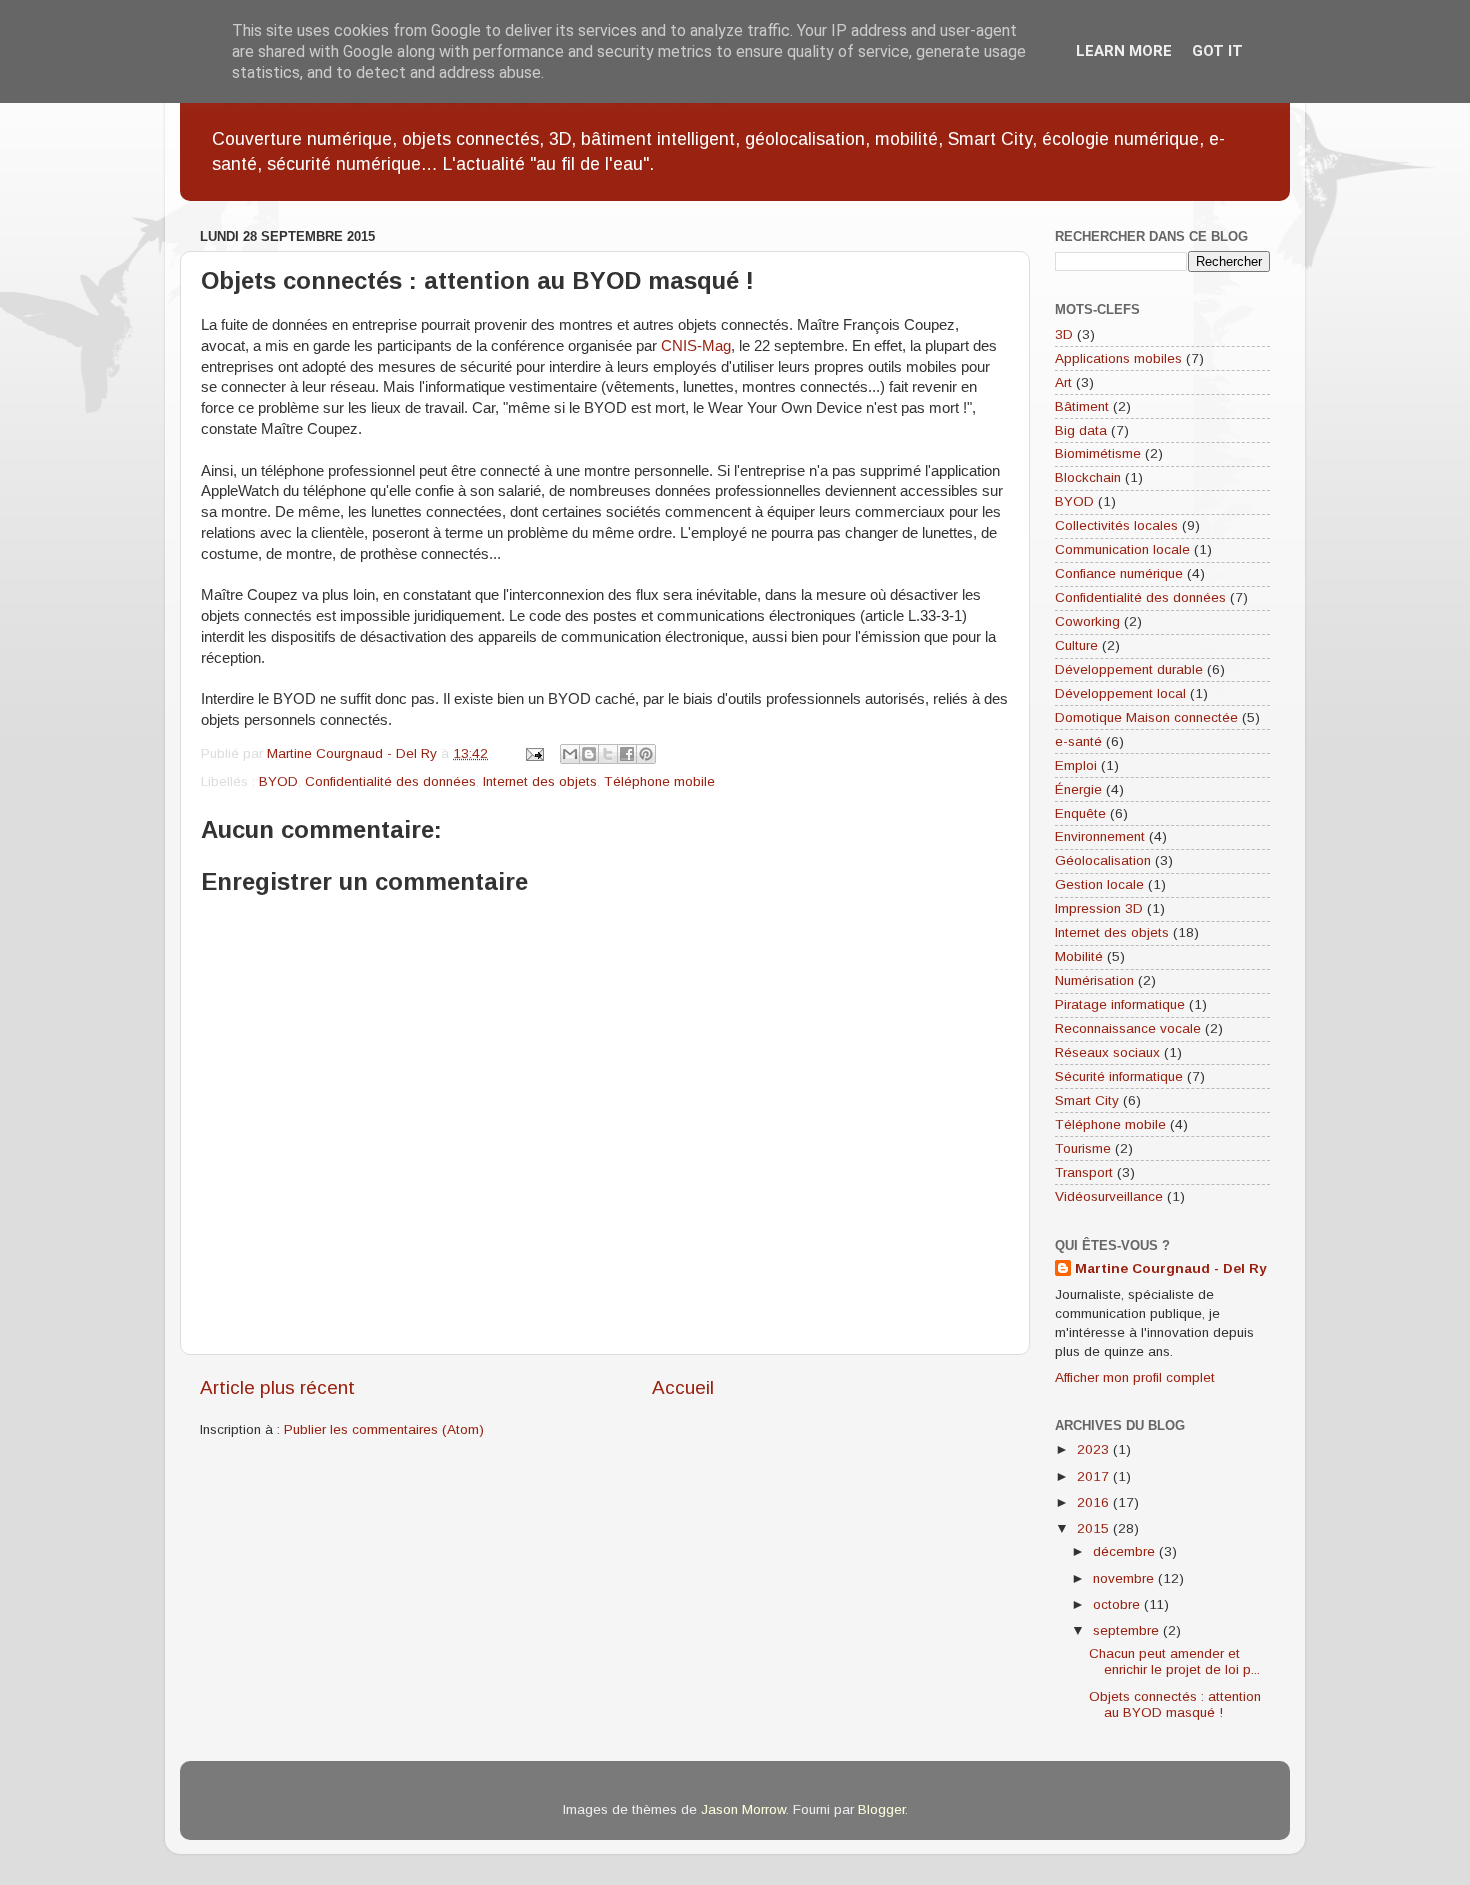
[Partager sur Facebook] (627, 754)
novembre (1125, 1578)
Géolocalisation (1103, 860)
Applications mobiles (1118, 358)
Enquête (1080, 813)
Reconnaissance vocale (1128, 1028)
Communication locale (1122, 549)
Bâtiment (1082, 406)
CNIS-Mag (696, 346)
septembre (1128, 1630)
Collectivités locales (1116, 525)
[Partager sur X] (608, 754)
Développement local (1120, 693)
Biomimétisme (1098, 453)
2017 (1095, 1476)
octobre (1118, 1604)
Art (1063, 382)
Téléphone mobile (659, 781)
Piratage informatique (1120, 1004)
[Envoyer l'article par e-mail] (533, 753)
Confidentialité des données (390, 781)
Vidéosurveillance (1109, 1196)
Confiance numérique (1119, 573)
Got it (1217, 51)
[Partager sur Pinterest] (646, 754)
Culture (1076, 645)
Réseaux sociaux (1107, 1052)
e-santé (1078, 741)
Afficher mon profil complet (1135, 1377)
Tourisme (1083, 1148)
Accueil (683, 1387)
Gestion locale (1099, 884)
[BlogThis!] (589, 754)
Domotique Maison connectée (1146, 717)
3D (1064, 334)
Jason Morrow (743, 1809)
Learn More (1124, 51)
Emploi (1076, 765)
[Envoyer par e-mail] (570, 754)
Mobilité (1079, 956)
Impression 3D (1099, 908)
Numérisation (1094, 980)
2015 (1095, 1528)
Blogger (881, 1809)
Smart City (1087, 1100)
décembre (1126, 1551)
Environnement (1100, 836)
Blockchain (1088, 477)
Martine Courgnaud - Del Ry (1171, 1268)
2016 (1095, 1502)
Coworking (1087, 621)
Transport (1084, 1172)
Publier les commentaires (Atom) (384, 1429)
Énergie (1078, 789)
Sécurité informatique (1119, 1076)
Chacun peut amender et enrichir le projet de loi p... (1174, 1661)
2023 (1095, 1449)
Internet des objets (540, 781)
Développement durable (1129, 669)
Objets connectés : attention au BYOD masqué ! (1175, 1704)
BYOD (278, 781)
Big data (1081, 430)
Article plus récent (277, 1387)
